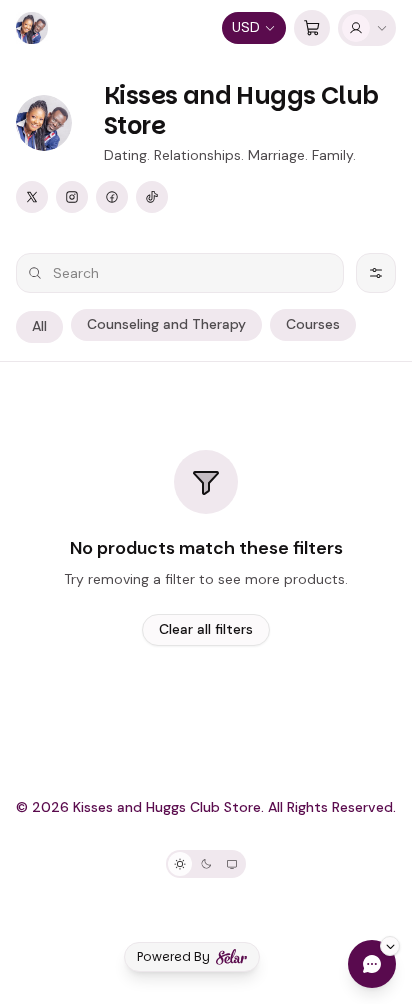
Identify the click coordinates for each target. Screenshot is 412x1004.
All (39, 326)
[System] (232, 864)
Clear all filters (206, 629)
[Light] (180, 864)
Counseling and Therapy (166, 324)
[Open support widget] (372, 964)
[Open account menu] (367, 28)
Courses (313, 324)
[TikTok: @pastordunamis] (152, 197)
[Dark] (206, 864)
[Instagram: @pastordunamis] (72, 197)
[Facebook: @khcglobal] (112, 197)
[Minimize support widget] (390, 946)
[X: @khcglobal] (32, 197)
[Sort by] (376, 273)
